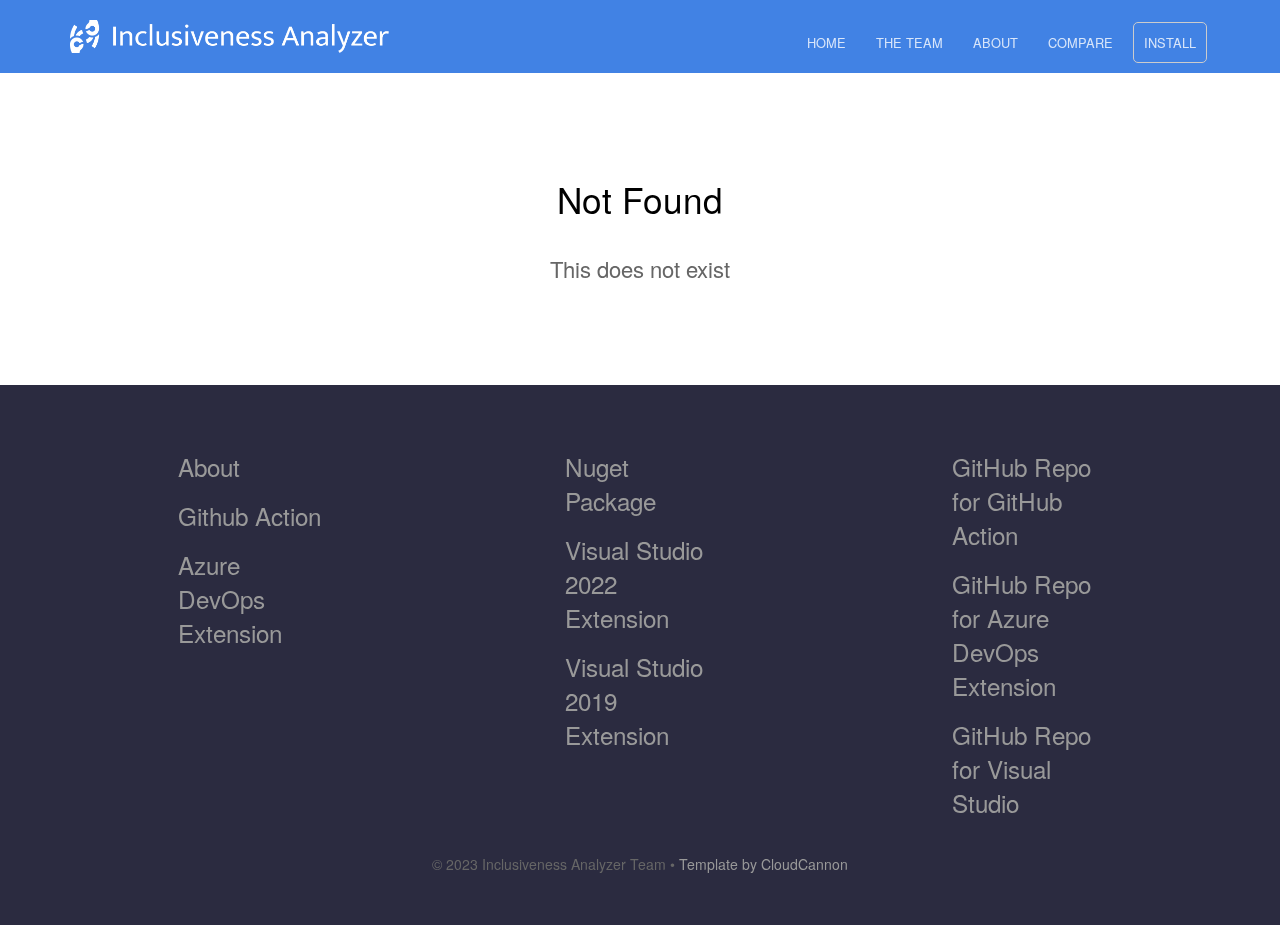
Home (826, 42)
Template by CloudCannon (763, 864)
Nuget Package (610, 483)
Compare (1080, 42)
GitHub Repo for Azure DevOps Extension (1021, 634)
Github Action (249, 515)
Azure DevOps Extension (230, 598)
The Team (909, 42)
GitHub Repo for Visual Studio (1021, 768)
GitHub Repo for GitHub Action (1021, 500)
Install (1170, 42)
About (995, 42)
